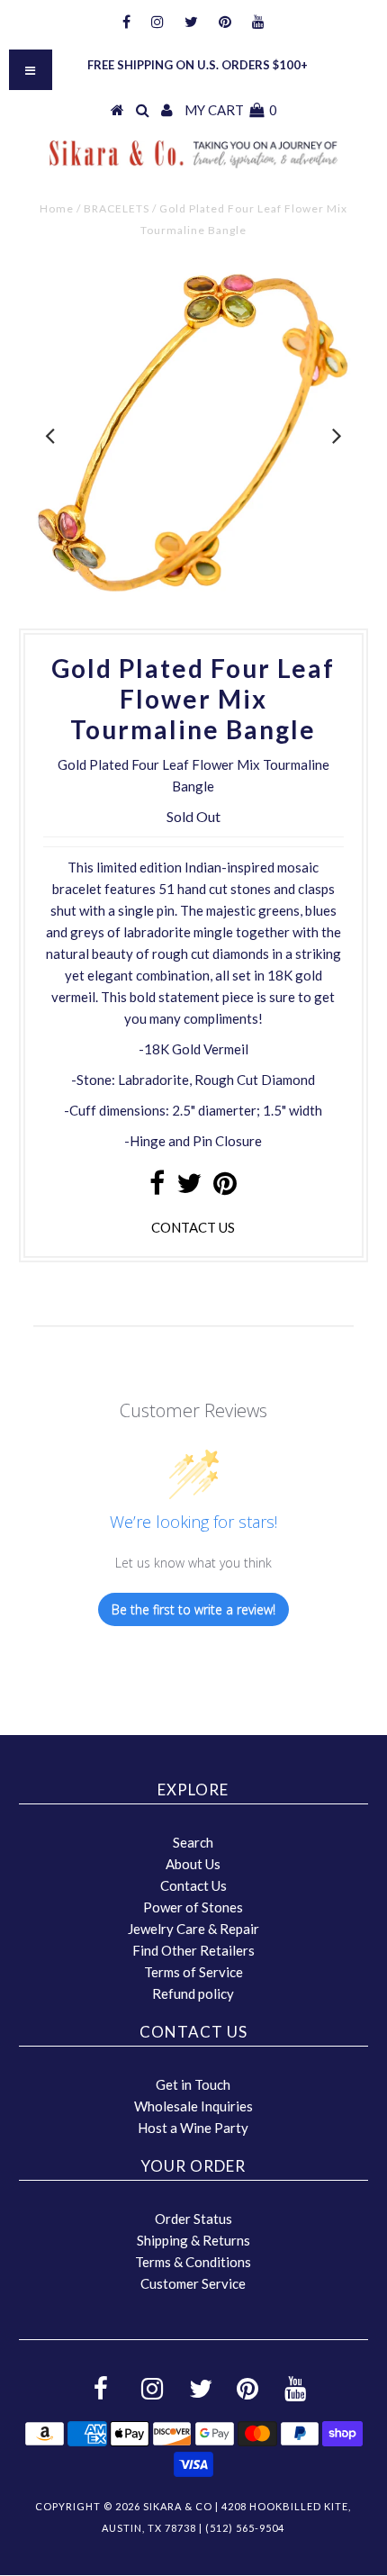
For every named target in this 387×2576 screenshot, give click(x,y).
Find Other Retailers (193, 1950)
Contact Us (193, 1885)
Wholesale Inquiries (193, 2106)
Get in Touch (193, 2084)
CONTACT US (193, 1227)
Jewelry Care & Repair (193, 1929)
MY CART (231, 110)
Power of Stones (193, 1907)
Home (57, 208)
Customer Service (193, 2283)
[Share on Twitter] (189, 1188)
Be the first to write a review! (193, 1609)
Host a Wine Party (193, 2128)
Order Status (193, 2219)
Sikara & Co (178, 2506)
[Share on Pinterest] (225, 1188)
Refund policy (193, 1993)
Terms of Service (193, 1972)
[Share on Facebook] (157, 1188)
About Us (193, 1864)
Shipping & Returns (193, 2240)
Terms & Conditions (193, 2262)
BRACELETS (117, 208)
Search (193, 1842)
